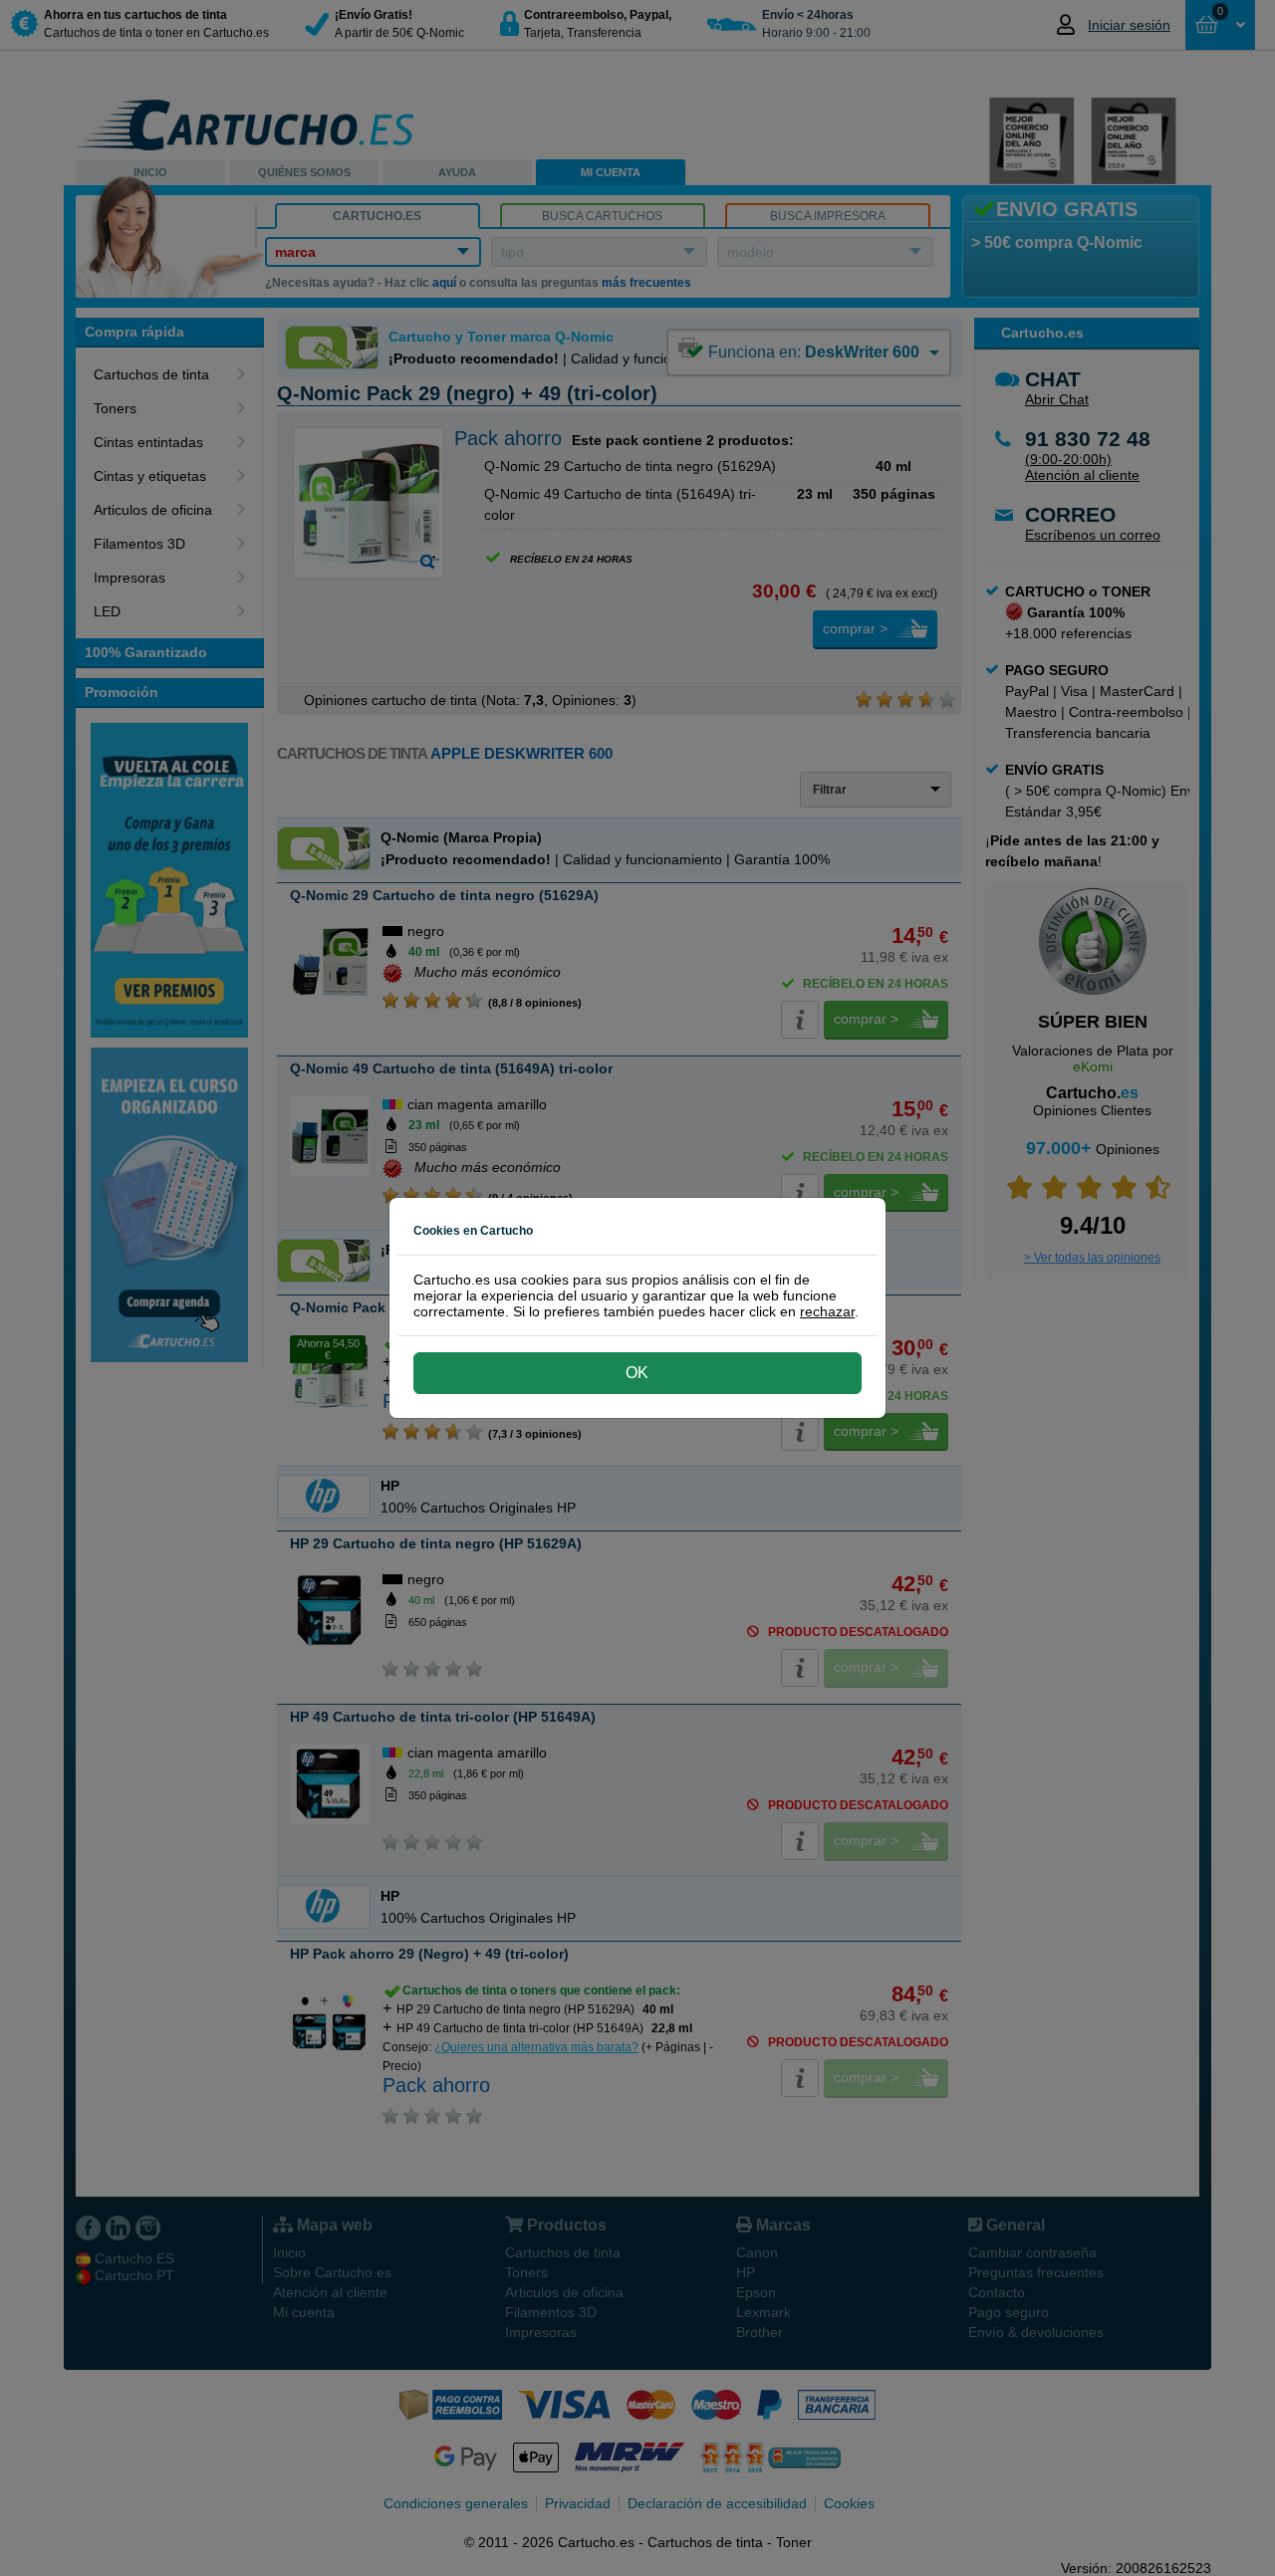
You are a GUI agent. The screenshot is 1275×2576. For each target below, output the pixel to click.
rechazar (827, 1311)
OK (637, 1373)
